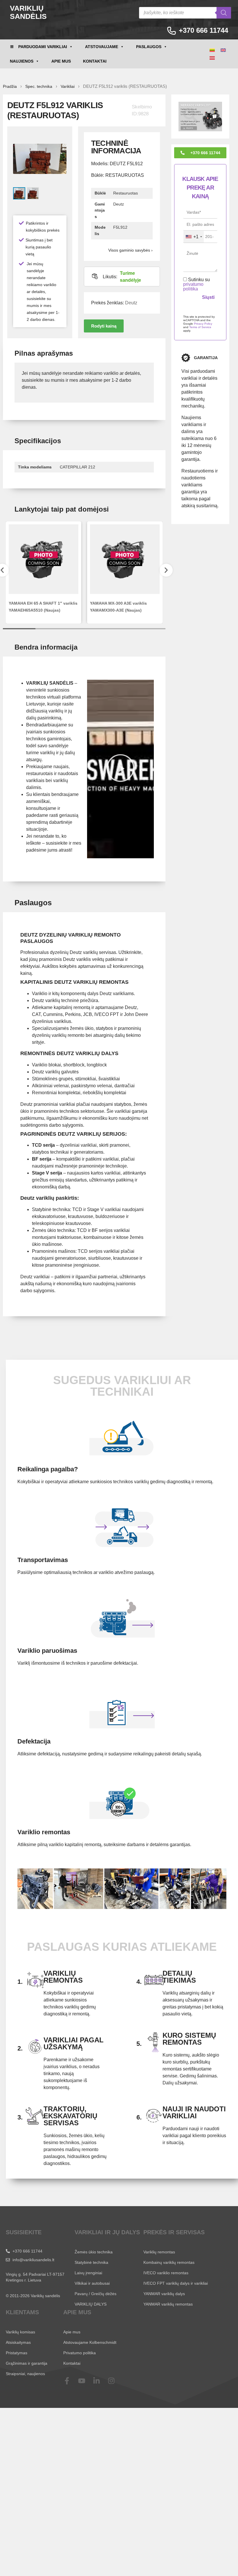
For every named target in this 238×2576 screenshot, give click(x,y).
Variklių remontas (159, 2252)
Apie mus (61, 61)
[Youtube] (85, 2381)
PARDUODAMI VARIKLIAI (43, 47)
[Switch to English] (223, 50)
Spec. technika (39, 86)
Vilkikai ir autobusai (92, 2283)
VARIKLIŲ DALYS (91, 2304)
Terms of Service (200, 327)
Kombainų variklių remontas (169, 2262)
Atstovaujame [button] (102, 47)
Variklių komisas (20, 2332)
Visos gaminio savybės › (130, 250)
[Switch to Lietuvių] (212, 50)
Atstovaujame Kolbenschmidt (90, 2342)
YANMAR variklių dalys (164, 2294)
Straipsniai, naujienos (25, 2374)
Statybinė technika (91, 2262)
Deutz (131, 303)
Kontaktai (95, 61)
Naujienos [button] (22, 61)
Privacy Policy (203, 324)
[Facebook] (71, 2381)
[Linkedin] (100, 2381)
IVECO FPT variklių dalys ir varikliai (176, 2283)
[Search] (224, 13)
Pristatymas (17, 2353)
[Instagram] (115, 2381)
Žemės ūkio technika (94, 2252)
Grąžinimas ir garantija (27, 2363)
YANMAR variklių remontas (168, 2304)
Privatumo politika (80, 2353)
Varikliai (68, 86)
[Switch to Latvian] (212, 58)
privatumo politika (193, 287)
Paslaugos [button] (149, 47)
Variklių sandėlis (28, 12)
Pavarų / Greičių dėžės (95, 2294)
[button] (104, 326)
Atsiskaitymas (18, 2342)
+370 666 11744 (203, 30)
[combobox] (194, 237)
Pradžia (10, 86)
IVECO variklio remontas (166, 2273)
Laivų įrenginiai (88, 2273)
